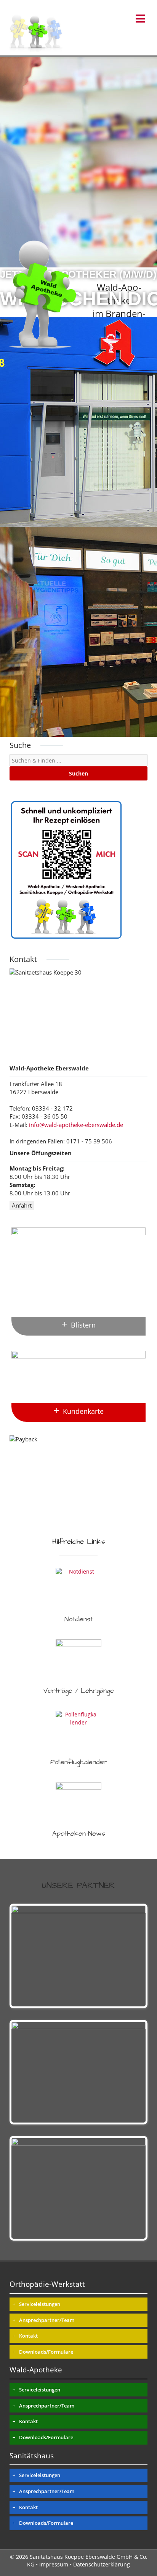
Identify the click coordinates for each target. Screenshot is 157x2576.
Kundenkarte (83, 1411)
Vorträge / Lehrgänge (79, 1691)
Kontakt (28, 2336)
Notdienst (79, 1619)
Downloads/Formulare (46, 2352)
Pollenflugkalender (79, 1762)
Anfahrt (22, 1205)
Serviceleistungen (40, 2304)
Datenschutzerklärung (102, 2564)
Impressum (54, 2564)
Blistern (83, 1325)
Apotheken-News (79, 1834)
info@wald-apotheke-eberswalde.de (76, 1125)
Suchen (78, 773)
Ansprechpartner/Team (47, 2320)
